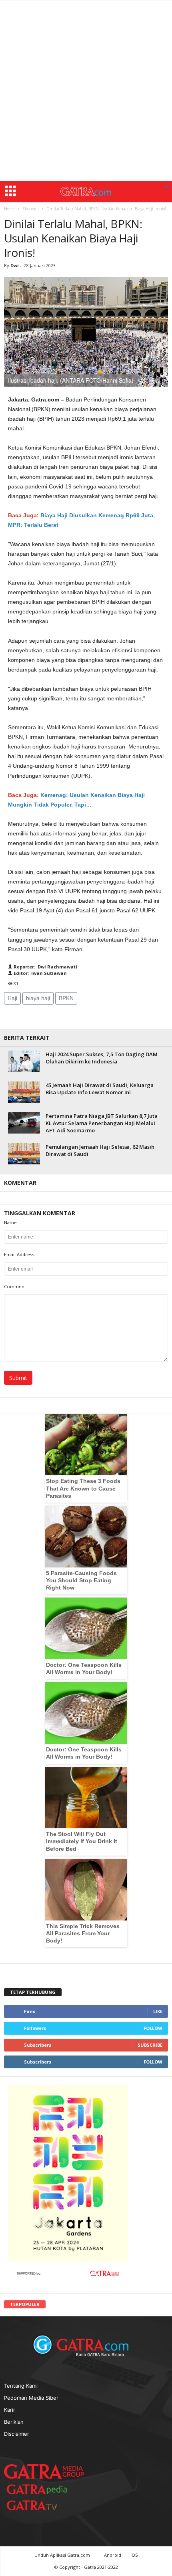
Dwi (15, 265)
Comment (15, 1286)
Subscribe (150, 2045)
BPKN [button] (66, 998)
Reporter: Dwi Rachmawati (45, 967)
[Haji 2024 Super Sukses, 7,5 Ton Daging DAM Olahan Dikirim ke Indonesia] (24, 1061)
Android (113, 2555)
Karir (10, 2410)
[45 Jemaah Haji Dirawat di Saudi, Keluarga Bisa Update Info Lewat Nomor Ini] (24, 1092)
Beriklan (14, 2422)
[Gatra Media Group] (44, 2471)
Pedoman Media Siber (31, 2398)
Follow (153, 2028)
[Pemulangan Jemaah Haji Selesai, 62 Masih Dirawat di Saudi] (24, 1154)
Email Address (19, 1254)
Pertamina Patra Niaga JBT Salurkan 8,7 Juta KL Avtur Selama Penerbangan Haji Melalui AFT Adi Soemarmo (102, 1123)
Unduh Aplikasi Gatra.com (63, 2555)
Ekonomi (31, 209)
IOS (134, 2555)
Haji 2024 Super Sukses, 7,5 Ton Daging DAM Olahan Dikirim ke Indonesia (102, 1058)
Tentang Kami (21, 2386)
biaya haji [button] (38, 998)
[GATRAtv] (40, 2505)
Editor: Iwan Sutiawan (40, 973)
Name (10, 1222)
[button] (167, 188)
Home (9, 209)
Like (158, 2011)
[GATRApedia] (40, 2489)
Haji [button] (12, 998)
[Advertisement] (86, 91)
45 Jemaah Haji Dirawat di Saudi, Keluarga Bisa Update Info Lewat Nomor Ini (100, 1089)
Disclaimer (17, 2434)
